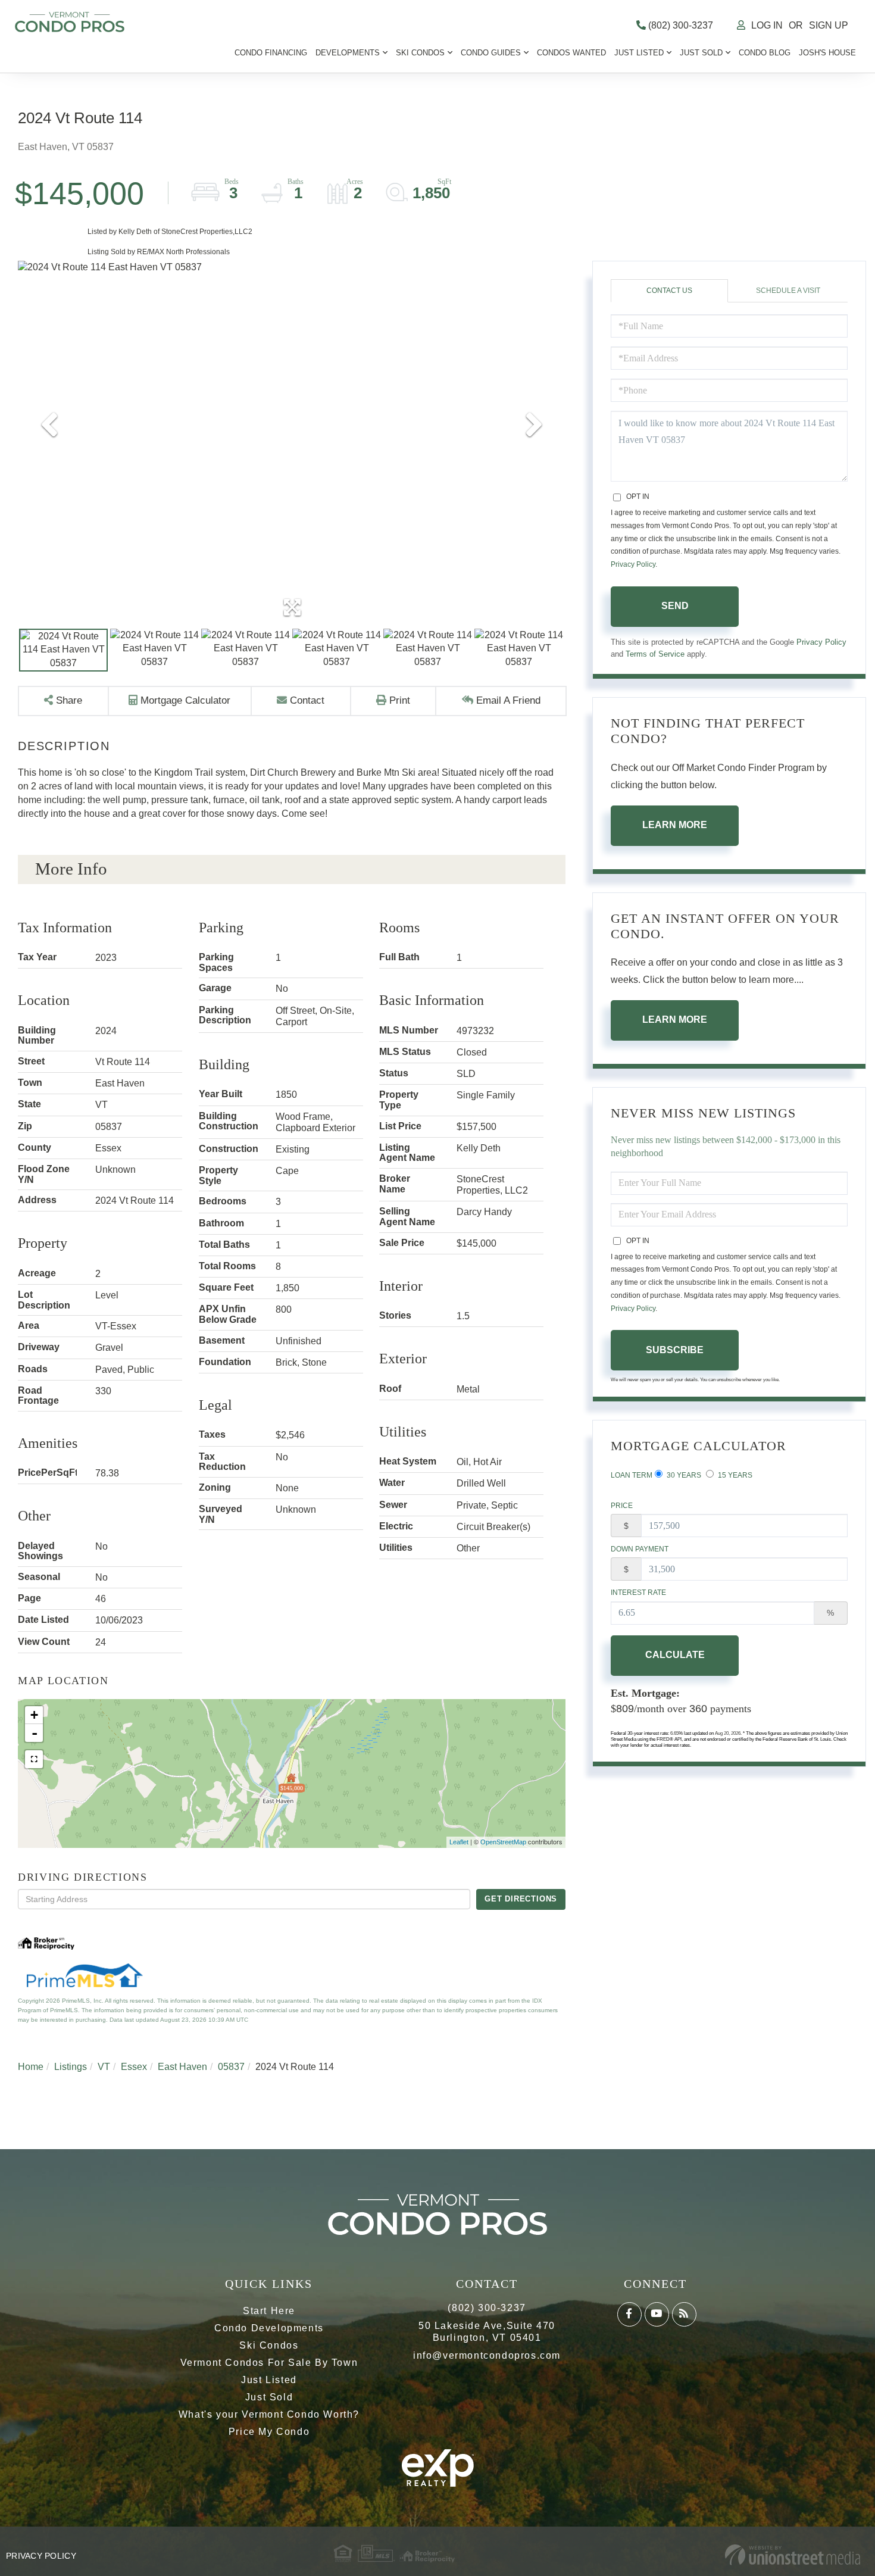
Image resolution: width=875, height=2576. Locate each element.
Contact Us (669, 291)
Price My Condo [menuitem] (269, 2432)
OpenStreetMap (503, 1842)
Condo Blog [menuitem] (765, 53)
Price (622, 1506)
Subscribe (675, 1350)
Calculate (675, 1655)
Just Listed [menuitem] (639, 53)
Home (31, 2067)
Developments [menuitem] (348, 53)
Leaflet (459, 1842)
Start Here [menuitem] (269, 2311)
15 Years (734, 1475)
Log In (767, 25)
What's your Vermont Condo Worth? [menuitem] (269, 2414)
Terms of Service (655, 654)
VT (104, 2067)
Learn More (675, 825)
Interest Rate (638, 1593)
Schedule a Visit (788, 291)
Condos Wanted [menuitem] (571, 53)
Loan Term (632, 1475)
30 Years (683, 1475)
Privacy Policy (633, 564)
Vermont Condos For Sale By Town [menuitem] (269, 2363)
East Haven (182, 2067)
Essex (134, 2067)
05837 (231, 2067)
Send (675, 606)
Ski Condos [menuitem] (420, 53)
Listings (71, 2067)
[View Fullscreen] (34, 1759)
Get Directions (521, 1899)
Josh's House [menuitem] (827, 53)
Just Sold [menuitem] (701, 53)
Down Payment (640, 1549)
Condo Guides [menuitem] (491, 53)
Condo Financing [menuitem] (271, 53)
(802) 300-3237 (679, 25)
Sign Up (829, 25)
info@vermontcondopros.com (487, 2355)
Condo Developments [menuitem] (269, 2328)
